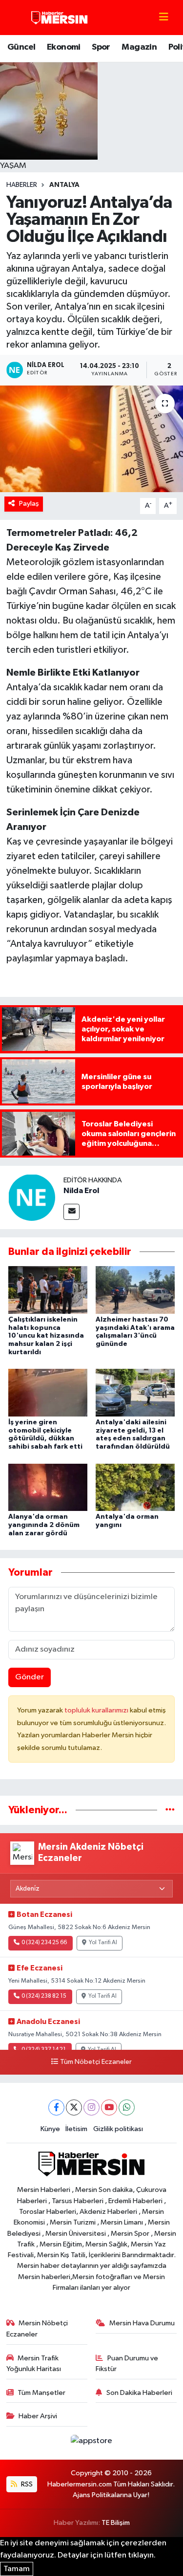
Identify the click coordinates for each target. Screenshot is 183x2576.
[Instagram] (91, 2107)
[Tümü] (170, 1810)
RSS (26, 2484)
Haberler (22, 185)
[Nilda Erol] (32, 1197)
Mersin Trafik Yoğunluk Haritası (34, 2364)
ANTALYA (64, 185)
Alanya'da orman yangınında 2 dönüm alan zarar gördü (44, 1525)
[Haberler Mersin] (60, 17)
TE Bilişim (116, 2523)
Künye (50, 2129)
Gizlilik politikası (118, 2129)
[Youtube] (109, 2107)
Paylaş (29, 504)
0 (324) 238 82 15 (44, 1996)
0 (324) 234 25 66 (44, 1943)
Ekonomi (64, 47)
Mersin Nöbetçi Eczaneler (37, 2328)
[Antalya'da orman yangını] (135, 1487)
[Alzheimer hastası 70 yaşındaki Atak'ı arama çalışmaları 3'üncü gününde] (135, 1290)
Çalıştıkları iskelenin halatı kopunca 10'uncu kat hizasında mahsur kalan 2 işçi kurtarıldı (46, 1336)
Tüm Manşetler (41, 2393)
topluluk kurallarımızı (97, 1710)
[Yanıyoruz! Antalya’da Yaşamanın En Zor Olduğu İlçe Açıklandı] (91, 439)
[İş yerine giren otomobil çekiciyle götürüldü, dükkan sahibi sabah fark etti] (48, 1392)
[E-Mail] (71, 1212)
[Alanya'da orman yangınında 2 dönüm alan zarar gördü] (48, 1487)
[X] (74, 2107)
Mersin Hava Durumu (142, 2323)
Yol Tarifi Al (103, 1943)
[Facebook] (56, 2107)
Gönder (30, 1677)
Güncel (21, 47)
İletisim (76, 2129)
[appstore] (92, 2443)
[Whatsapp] (127, 2107)
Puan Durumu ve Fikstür (127, 2364)
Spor (101, 47)
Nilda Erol (81, 1191)
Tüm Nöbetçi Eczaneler (96, 2062)
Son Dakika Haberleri (139, 2393)
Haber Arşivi (38, 2416)
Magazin (139, 47)
